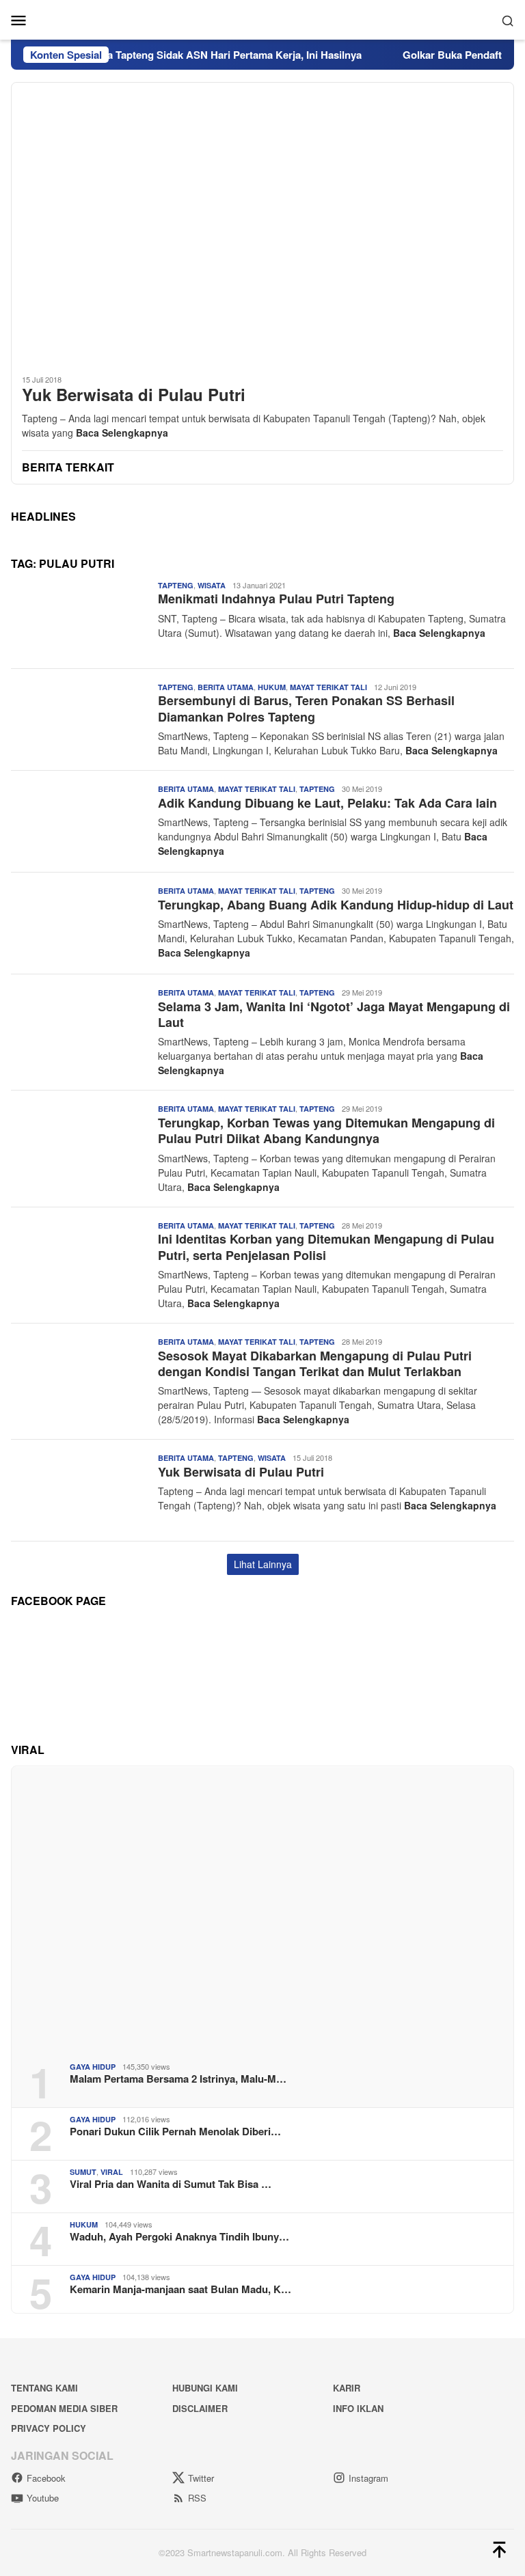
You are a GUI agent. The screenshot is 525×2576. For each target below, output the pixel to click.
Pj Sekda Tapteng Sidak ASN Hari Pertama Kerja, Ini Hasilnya (191, 55)
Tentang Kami (44, 2388)
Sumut (83, 2172)
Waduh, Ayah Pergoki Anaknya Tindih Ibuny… (179, 2236)
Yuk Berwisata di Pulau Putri (134, 395)
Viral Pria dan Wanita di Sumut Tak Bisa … (171, 2184)
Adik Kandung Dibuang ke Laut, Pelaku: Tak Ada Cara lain (327, 803)
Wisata (212, 585)
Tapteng (176, 585)
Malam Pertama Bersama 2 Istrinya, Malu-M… (178, 2079)
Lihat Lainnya (263, 1564)
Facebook (46, 2478)
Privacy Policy (49, 2428)
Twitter (201, 2478)
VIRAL (112, 2172)
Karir (347, 2388)
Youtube (43, 2498)
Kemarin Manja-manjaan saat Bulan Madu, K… (180, 2289)
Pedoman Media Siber (64, 2408)
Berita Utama (226, 687)
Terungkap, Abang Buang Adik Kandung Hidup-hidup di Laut (336, 905)
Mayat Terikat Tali (328, 687)
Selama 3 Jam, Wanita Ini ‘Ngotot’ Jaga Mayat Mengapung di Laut (334, 1014)
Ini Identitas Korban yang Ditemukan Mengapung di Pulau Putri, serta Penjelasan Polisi (326, 1247)
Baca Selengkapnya (122, 433)
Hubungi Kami (205, 2388)
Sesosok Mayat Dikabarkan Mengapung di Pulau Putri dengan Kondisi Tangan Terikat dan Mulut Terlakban (315, 1364)
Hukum (272, 687)
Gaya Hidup (93, 2067)
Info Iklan (358, 2408)
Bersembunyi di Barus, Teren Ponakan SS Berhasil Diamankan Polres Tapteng (306, 708)
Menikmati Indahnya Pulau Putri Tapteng (276, 599)
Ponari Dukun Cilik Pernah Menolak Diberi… (175, 2131)
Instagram (368, 2478)
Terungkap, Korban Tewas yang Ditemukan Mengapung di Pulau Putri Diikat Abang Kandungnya (326, 1131)
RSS (197, 2498)
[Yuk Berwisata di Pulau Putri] (262, 223)
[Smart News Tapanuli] (262, 18)
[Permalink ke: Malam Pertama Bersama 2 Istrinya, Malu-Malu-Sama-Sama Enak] (262, 1909)
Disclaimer (200, 2408)
